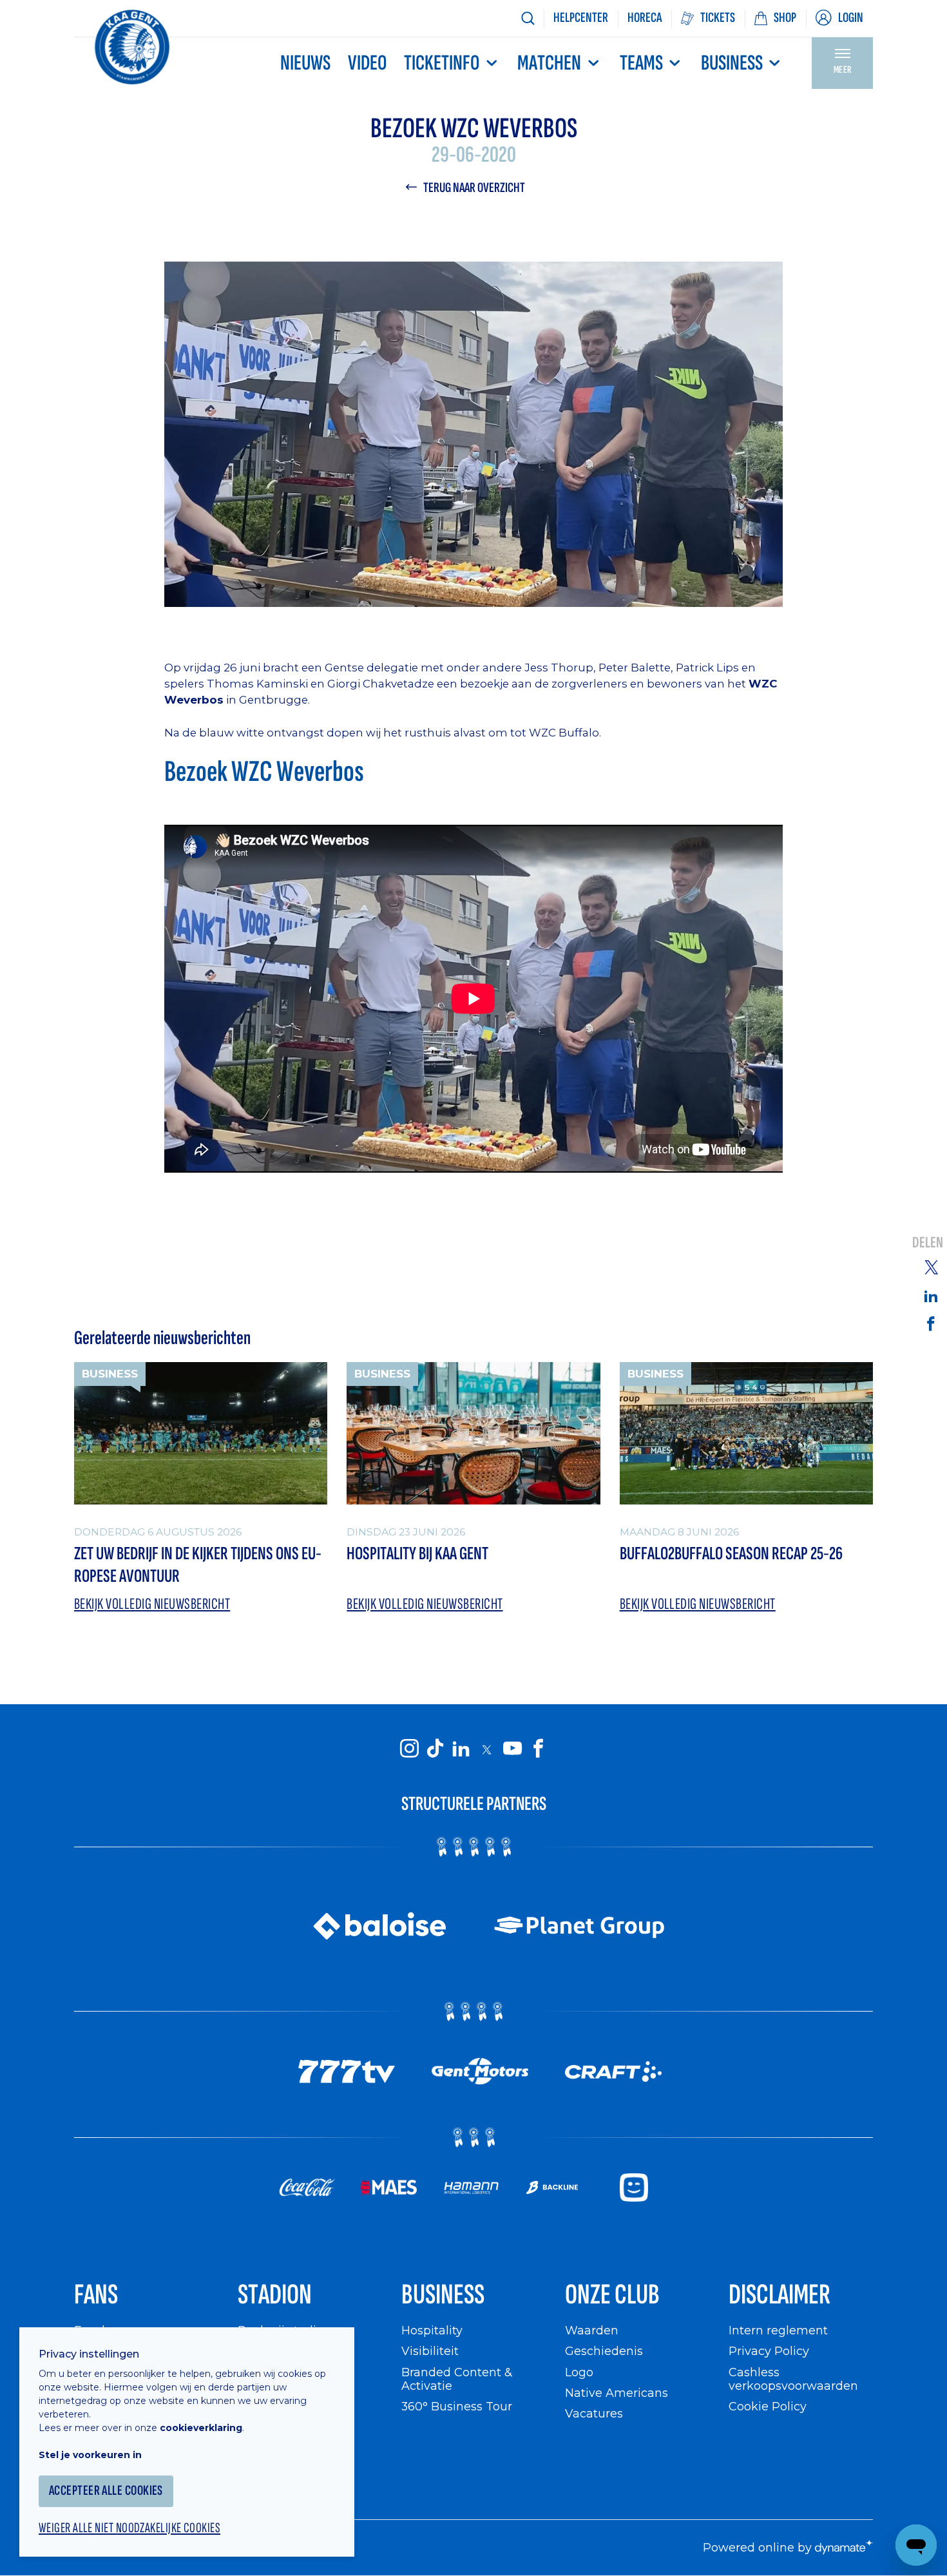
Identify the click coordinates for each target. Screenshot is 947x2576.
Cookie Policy (768, 2406)
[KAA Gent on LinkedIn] (461, 1749)
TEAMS (641, 63)
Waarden (592, 2330)
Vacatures (594, 2413)
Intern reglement (778, 2330)
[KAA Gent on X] (486, 1749)
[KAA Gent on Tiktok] (435, 1749)
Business (732, 63)
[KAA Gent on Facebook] (538, 1749)
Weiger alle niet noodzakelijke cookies (129, 2528)
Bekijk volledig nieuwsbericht (152, 1604)
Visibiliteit (430, 2351)
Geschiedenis (604, 2351)
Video (367, 63)
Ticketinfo (442, 63)
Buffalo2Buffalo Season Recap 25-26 (731, 1554)
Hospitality (432, 2330)
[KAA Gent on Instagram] (409, 1749)
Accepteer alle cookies (106, 2491)
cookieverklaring (201, 2428)
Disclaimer (780, 2295)
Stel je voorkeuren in (90, 2455)
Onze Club (612, 2295)
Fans (96, 2295)
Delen (928, 1243)
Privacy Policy (769, 2351)
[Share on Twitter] (931, 1267)
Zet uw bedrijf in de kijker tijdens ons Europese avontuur (198, 1565)
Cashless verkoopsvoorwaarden (793, 2379)
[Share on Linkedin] (931, 1296)
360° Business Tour (457, 2406)
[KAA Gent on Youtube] (512, 1749)
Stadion (275, 2295)
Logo (579, 2372)
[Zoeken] (528, 18)
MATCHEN (549, 63)
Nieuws (305, 63)
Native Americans (617, 2393)
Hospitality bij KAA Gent (417, 1554)
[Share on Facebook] (931, 1323)
